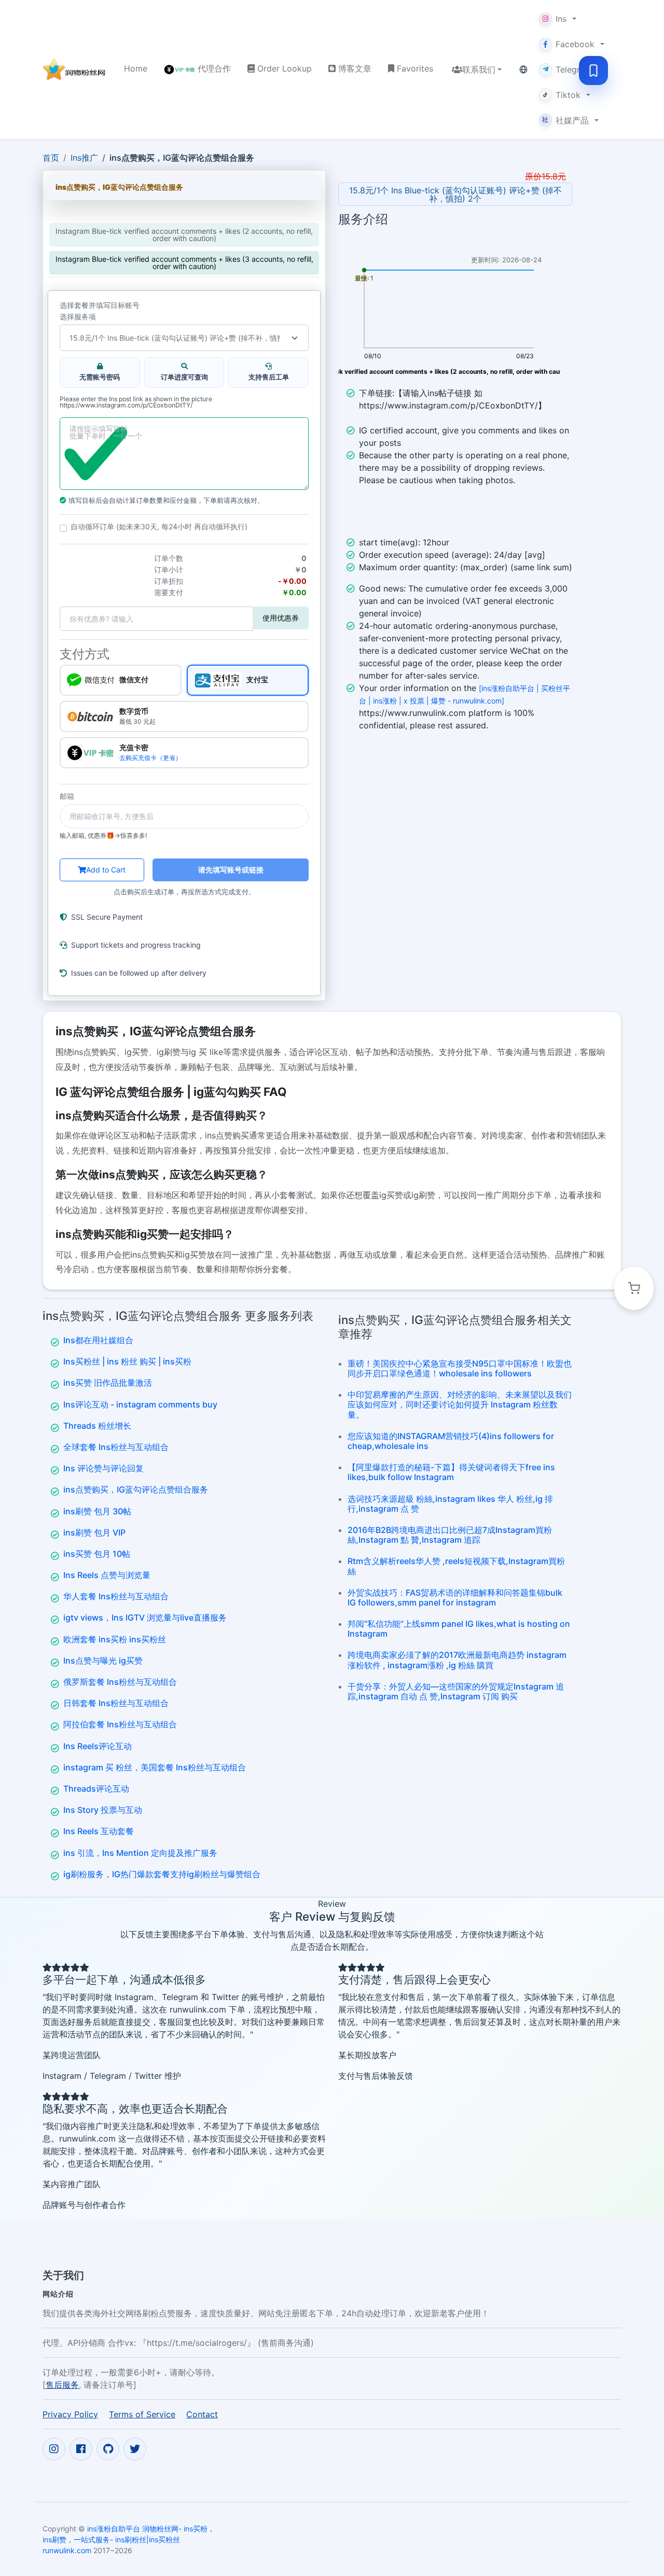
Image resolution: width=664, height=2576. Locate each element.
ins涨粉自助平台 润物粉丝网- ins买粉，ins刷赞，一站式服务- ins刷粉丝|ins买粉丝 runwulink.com (129, 2539)
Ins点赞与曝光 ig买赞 (103, 1660)
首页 (51, 158)
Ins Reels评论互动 (98, 1746)
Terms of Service (142, 2414)
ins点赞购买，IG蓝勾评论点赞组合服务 (136, 1489)
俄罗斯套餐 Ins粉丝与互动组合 (120, 1682)
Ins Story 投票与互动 (103, 1810)
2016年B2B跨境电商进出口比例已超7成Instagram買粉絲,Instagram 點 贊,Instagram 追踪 (450, 1535)
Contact (202, 2414)
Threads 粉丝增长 (97, 1426)
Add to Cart (106, 870)
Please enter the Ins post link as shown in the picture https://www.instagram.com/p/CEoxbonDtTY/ (136, 403)
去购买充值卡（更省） (150, 758)
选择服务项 (78, 317)
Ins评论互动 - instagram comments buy (140, 1404)
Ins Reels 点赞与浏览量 (107, 1575)
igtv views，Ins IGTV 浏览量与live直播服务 (145, 1617)
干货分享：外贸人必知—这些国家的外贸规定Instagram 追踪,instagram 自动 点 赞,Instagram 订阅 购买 (456, 1691)
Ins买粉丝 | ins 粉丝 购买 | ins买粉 (127, 1361)
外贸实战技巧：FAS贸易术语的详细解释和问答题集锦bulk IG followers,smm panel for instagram (455, 1597)
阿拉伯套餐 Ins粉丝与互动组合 (120, 1724)
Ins (561, 19)
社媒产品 (565, 120)
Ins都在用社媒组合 (98, 1340)
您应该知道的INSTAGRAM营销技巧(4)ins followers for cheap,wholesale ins (451, 1441)
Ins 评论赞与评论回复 (103, 1468)
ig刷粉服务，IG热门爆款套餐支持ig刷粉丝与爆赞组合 (162, 1874)
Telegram (574, 69)
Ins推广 (84, 158)
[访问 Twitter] (135, 2448)
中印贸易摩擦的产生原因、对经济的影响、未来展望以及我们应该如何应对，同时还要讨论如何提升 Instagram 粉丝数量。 (460, 1404)
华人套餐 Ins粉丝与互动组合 (116, 1596)
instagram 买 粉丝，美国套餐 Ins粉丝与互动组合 (155, 1767)
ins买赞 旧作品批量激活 (108, 1383)
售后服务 (62, 2384)
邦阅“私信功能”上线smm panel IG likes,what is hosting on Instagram (459, 1629)
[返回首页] (75, 69)
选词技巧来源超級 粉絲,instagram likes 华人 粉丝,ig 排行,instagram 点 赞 (450, 1504)
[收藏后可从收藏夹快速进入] (593, 71)
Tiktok (568, 95)
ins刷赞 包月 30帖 (97, 1511)
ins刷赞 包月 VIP (94, 1532)
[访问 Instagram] (54, 2448)
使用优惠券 (281, 618)
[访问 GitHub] (108, 2448)
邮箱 (67, 796)
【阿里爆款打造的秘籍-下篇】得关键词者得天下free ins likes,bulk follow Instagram (451, 1472)
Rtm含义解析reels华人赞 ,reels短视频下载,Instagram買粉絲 (456, 1566)
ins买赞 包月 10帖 (97, 1554)
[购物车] (634, 1288)
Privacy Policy (70, 2414)
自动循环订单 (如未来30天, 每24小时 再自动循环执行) (159, 527)
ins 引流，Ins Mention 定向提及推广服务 (140, 1853)
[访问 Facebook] (81, 2448)
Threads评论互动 (96, 1789)
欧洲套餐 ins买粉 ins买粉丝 (115, 1639)
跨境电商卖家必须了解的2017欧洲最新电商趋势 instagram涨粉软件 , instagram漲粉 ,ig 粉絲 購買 (457, 1660)
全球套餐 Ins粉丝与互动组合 (116, 1447)
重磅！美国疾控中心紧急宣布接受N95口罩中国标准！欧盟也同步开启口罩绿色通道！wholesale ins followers (460, 1368)
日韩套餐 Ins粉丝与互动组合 (116, 1703)
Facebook (575, 44)
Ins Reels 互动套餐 (99, 1831)
